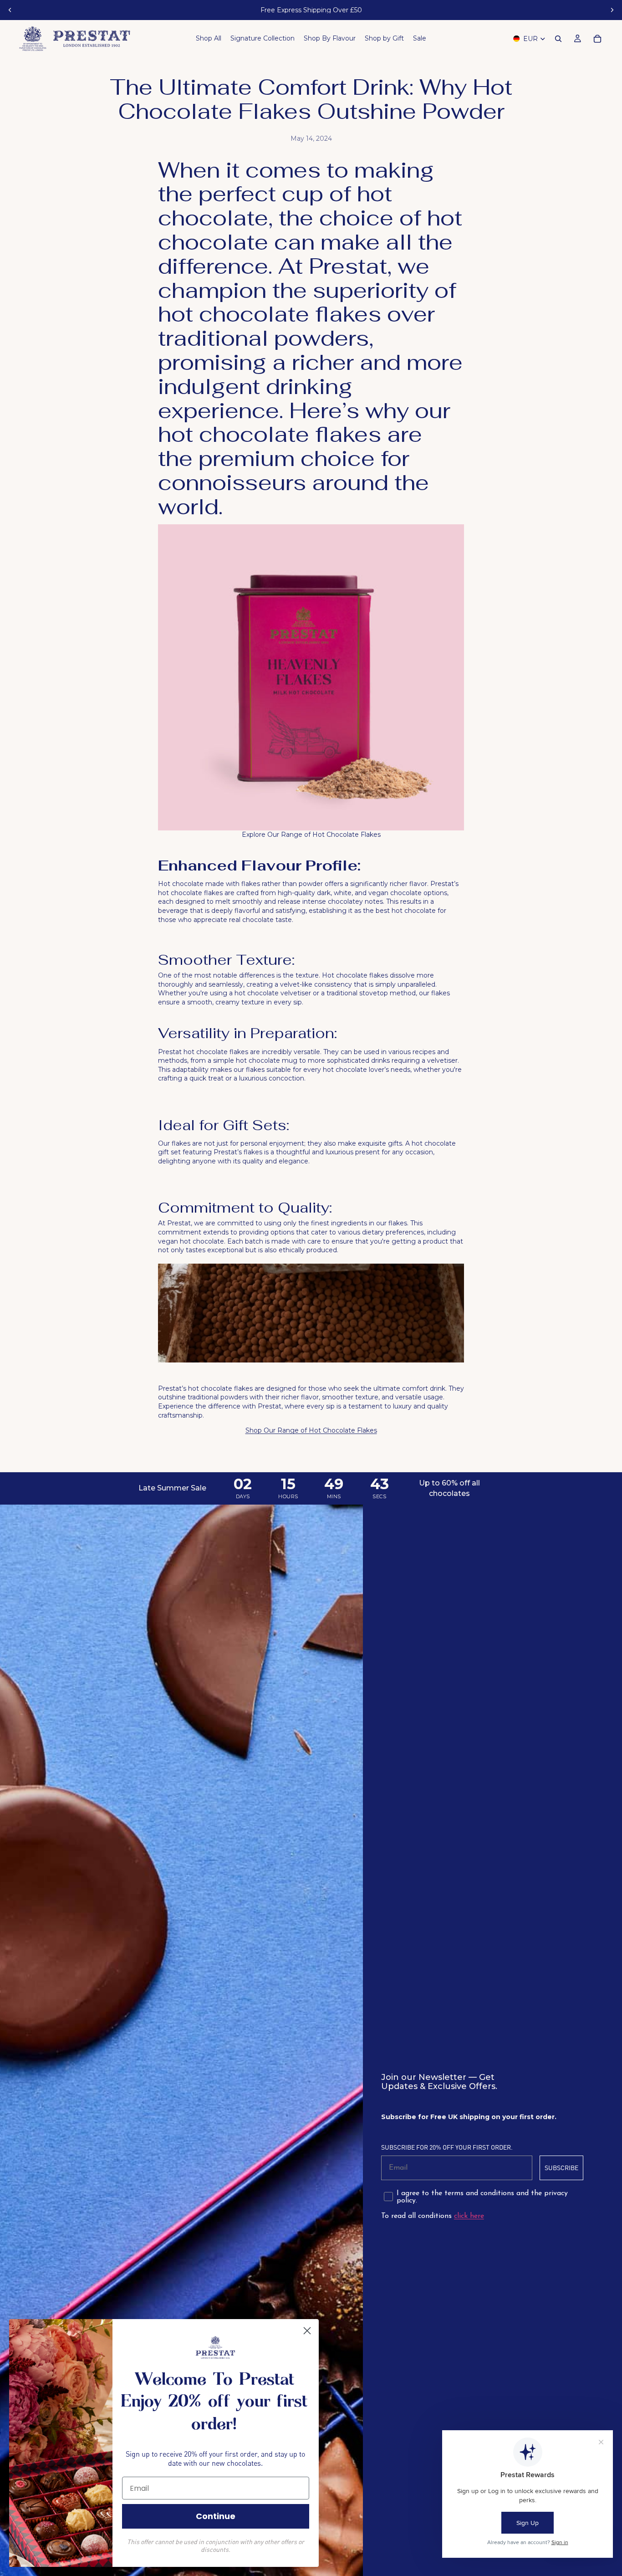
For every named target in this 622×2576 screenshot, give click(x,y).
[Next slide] (612, 10)
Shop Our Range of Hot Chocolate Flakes (311, 1430)
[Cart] (597, 39)
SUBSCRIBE (561, 2168)
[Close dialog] (307, 2331)
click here (469, 2216)
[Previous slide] (10, 10)
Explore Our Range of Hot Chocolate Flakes (311, 835)
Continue (216, 2516)
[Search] (558, 39)
